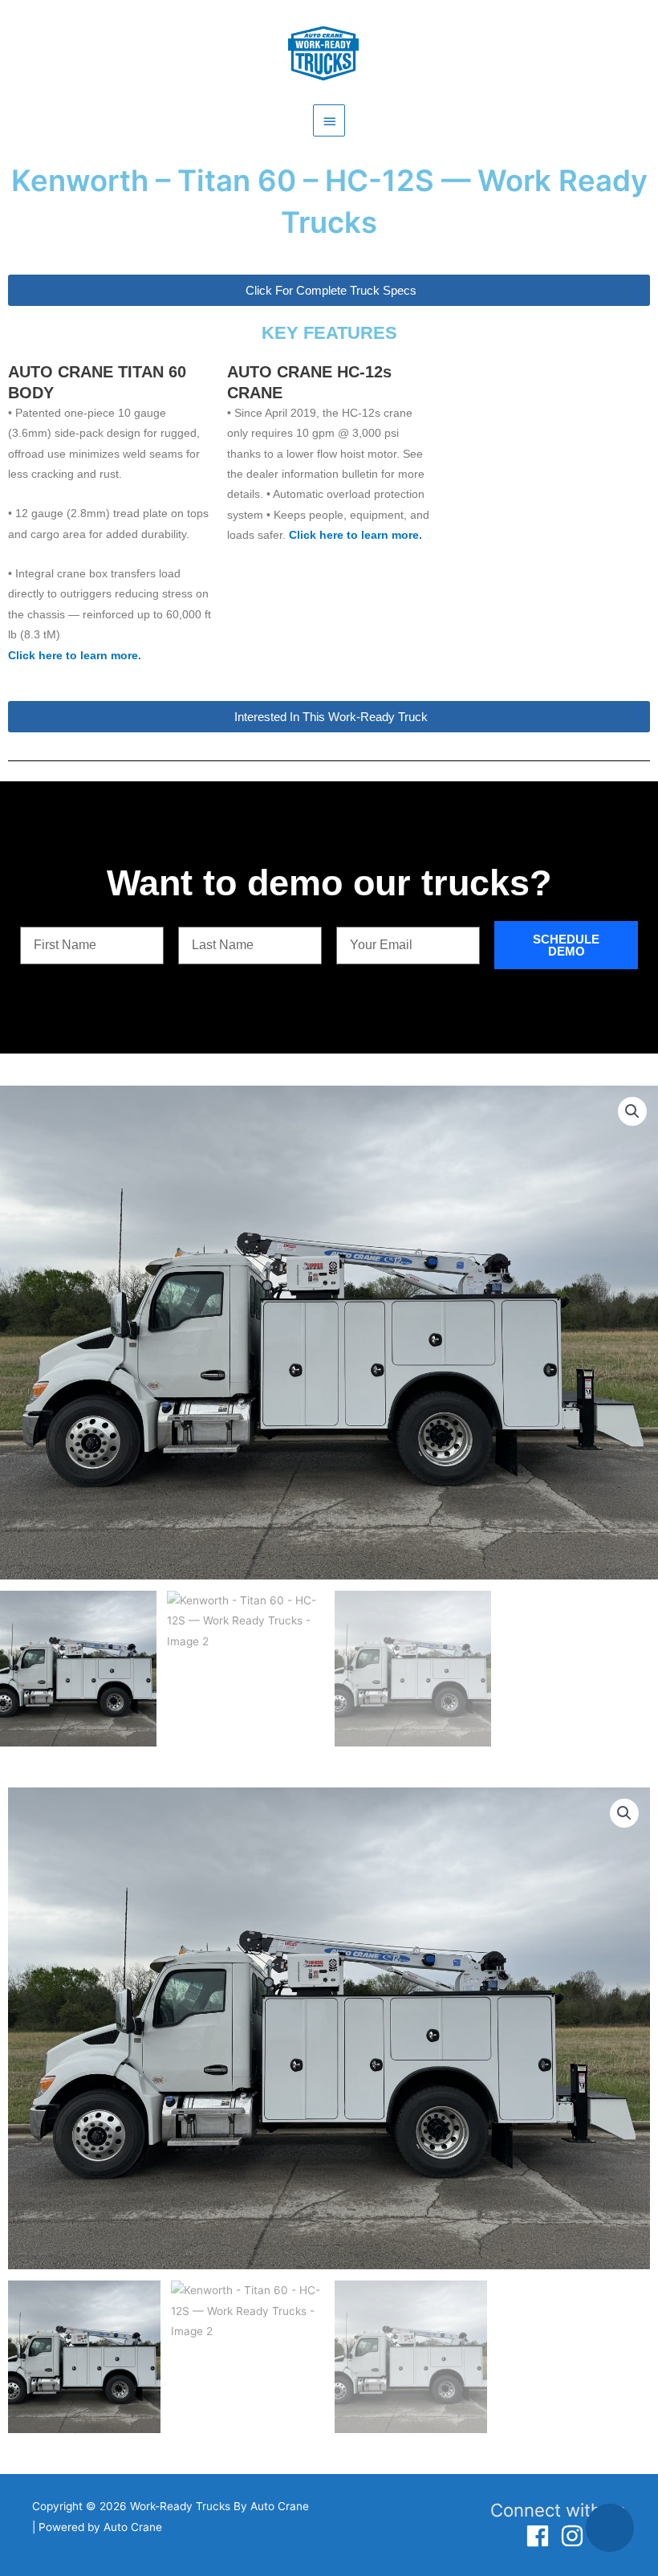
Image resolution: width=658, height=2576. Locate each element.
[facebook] (541, 2536)
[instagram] (576, 2536)
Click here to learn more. (75, 656)
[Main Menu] (329, 120)
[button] (632, 1111)
